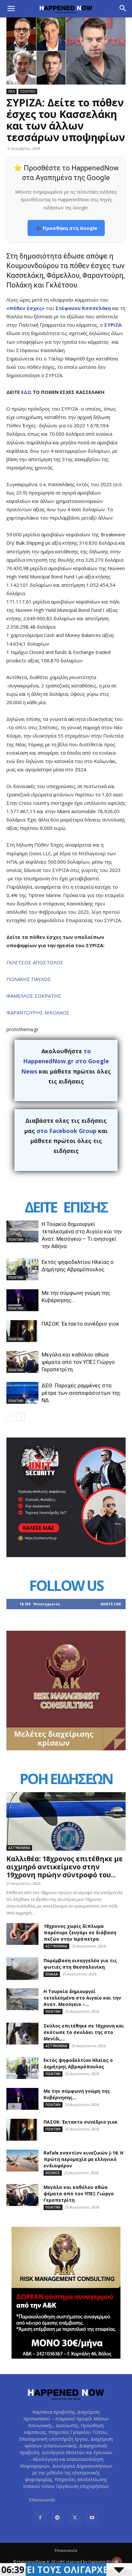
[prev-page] (10, 1417)
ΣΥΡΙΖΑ (113, 325)
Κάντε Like (111, 1604)
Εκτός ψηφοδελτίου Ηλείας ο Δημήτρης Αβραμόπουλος (78, 2063)
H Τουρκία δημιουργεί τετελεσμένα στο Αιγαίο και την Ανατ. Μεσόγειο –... (82, 1998)
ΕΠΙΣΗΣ (85, 1207)
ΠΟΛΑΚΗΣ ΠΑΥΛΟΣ (29, 979)
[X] (75, 2518)
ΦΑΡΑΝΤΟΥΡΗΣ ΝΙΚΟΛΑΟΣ (38, 1012)
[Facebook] (40, 2518)
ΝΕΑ (12, 91)
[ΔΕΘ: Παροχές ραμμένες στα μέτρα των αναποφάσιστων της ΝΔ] (22, 1393)
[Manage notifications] (117, 2562)
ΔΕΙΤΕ (41, 1207)
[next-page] (21, 1417)
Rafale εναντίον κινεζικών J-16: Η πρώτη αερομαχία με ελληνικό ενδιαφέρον (83, 2159)
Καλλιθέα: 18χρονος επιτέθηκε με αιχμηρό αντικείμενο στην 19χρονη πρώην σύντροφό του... (65, 1867)
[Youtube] (92, 2518)
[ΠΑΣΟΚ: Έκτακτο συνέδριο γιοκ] (22, 1331)
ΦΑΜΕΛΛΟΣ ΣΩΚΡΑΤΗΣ (34, 996)
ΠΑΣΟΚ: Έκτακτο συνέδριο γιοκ (80, 1324)
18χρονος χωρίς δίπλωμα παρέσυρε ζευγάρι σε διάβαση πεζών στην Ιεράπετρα (80, 1932)
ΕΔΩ (26, 392)
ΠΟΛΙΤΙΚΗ (28, 91)
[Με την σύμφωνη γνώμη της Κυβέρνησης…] (22, 1300)
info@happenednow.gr (80, 2500)
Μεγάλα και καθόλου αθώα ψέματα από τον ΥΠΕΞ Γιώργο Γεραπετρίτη (78, 1362)
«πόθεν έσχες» (25, 308)
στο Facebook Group (66, 1131)
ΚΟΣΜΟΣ (53, 2173)
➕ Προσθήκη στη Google (66, 228)
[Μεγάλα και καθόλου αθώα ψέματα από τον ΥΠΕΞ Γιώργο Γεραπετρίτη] (22, 1362)
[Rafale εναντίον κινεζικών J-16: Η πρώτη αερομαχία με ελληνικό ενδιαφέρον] (22, 2161)
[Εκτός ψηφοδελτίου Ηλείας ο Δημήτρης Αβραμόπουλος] (22, 1270)
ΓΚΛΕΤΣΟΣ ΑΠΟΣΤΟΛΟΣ (35, 962)
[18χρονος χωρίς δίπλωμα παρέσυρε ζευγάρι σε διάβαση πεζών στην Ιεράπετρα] (22, 1934)
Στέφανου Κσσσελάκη (83, 308)
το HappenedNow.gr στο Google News (65, 1061)
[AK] (66, 1749)
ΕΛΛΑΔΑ (52, 1974)
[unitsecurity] (66, 1555)
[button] (11, 9)
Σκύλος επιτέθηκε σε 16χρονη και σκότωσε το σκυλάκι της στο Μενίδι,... (84, 2032)
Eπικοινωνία (66, 2550)
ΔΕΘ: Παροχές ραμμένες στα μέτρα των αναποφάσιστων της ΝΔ (81, 1393)
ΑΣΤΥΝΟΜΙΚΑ (19, 1848)
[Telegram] (57, 2518)
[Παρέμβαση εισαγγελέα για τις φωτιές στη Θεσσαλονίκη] (22, 1969)
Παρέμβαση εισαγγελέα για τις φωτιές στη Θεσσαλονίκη (80, 1964)
